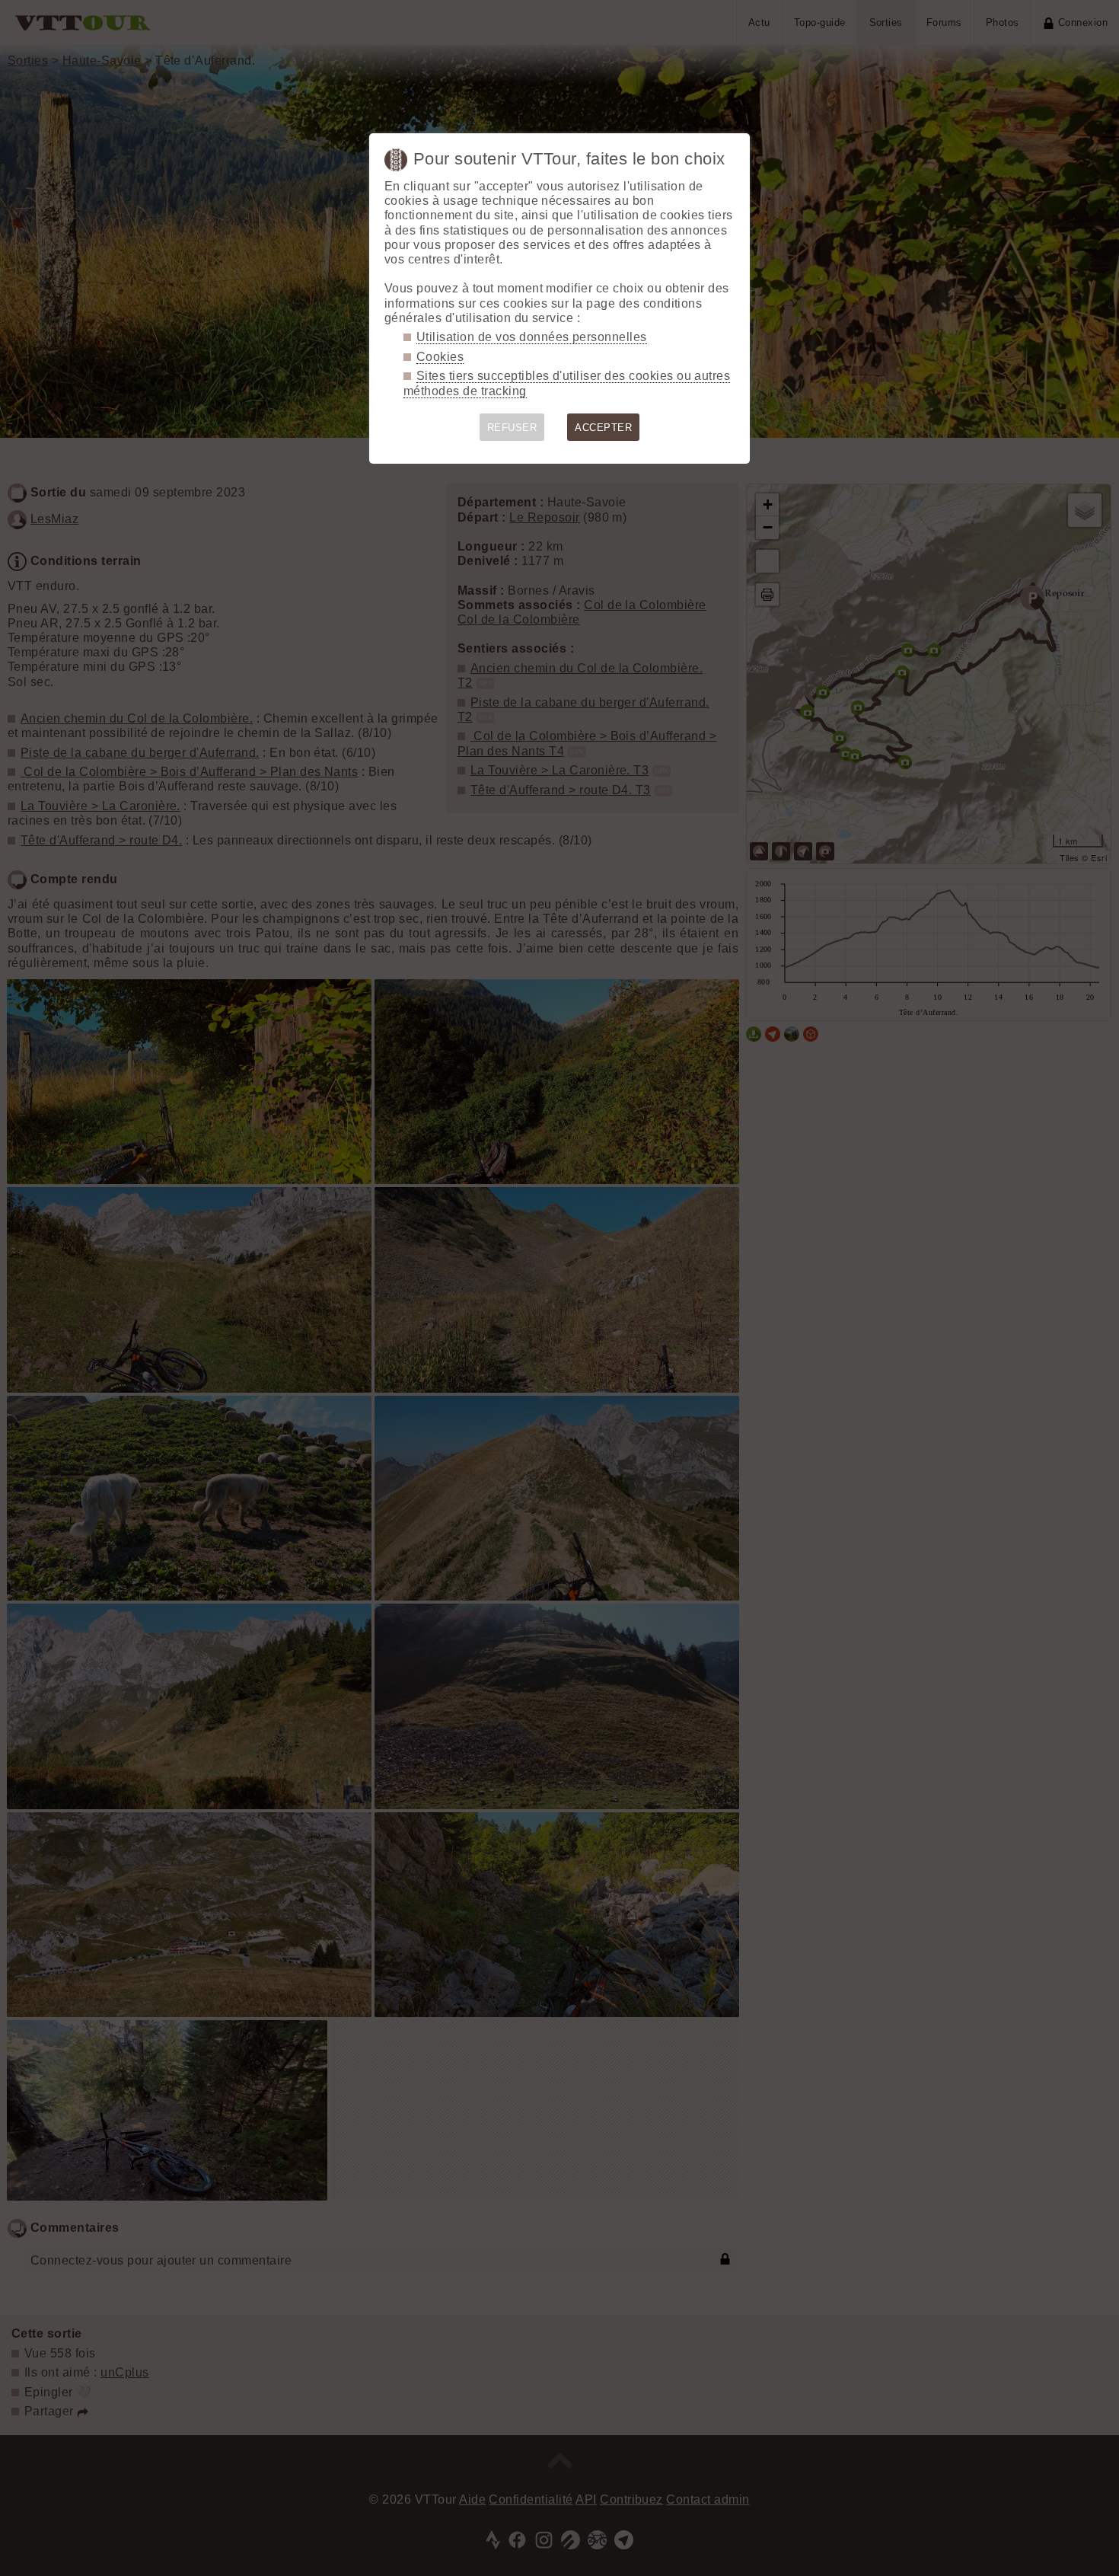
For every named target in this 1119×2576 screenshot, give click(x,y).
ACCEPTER (603, 428)
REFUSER (512, 428)
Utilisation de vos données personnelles (532, 337)
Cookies (440, 357)
